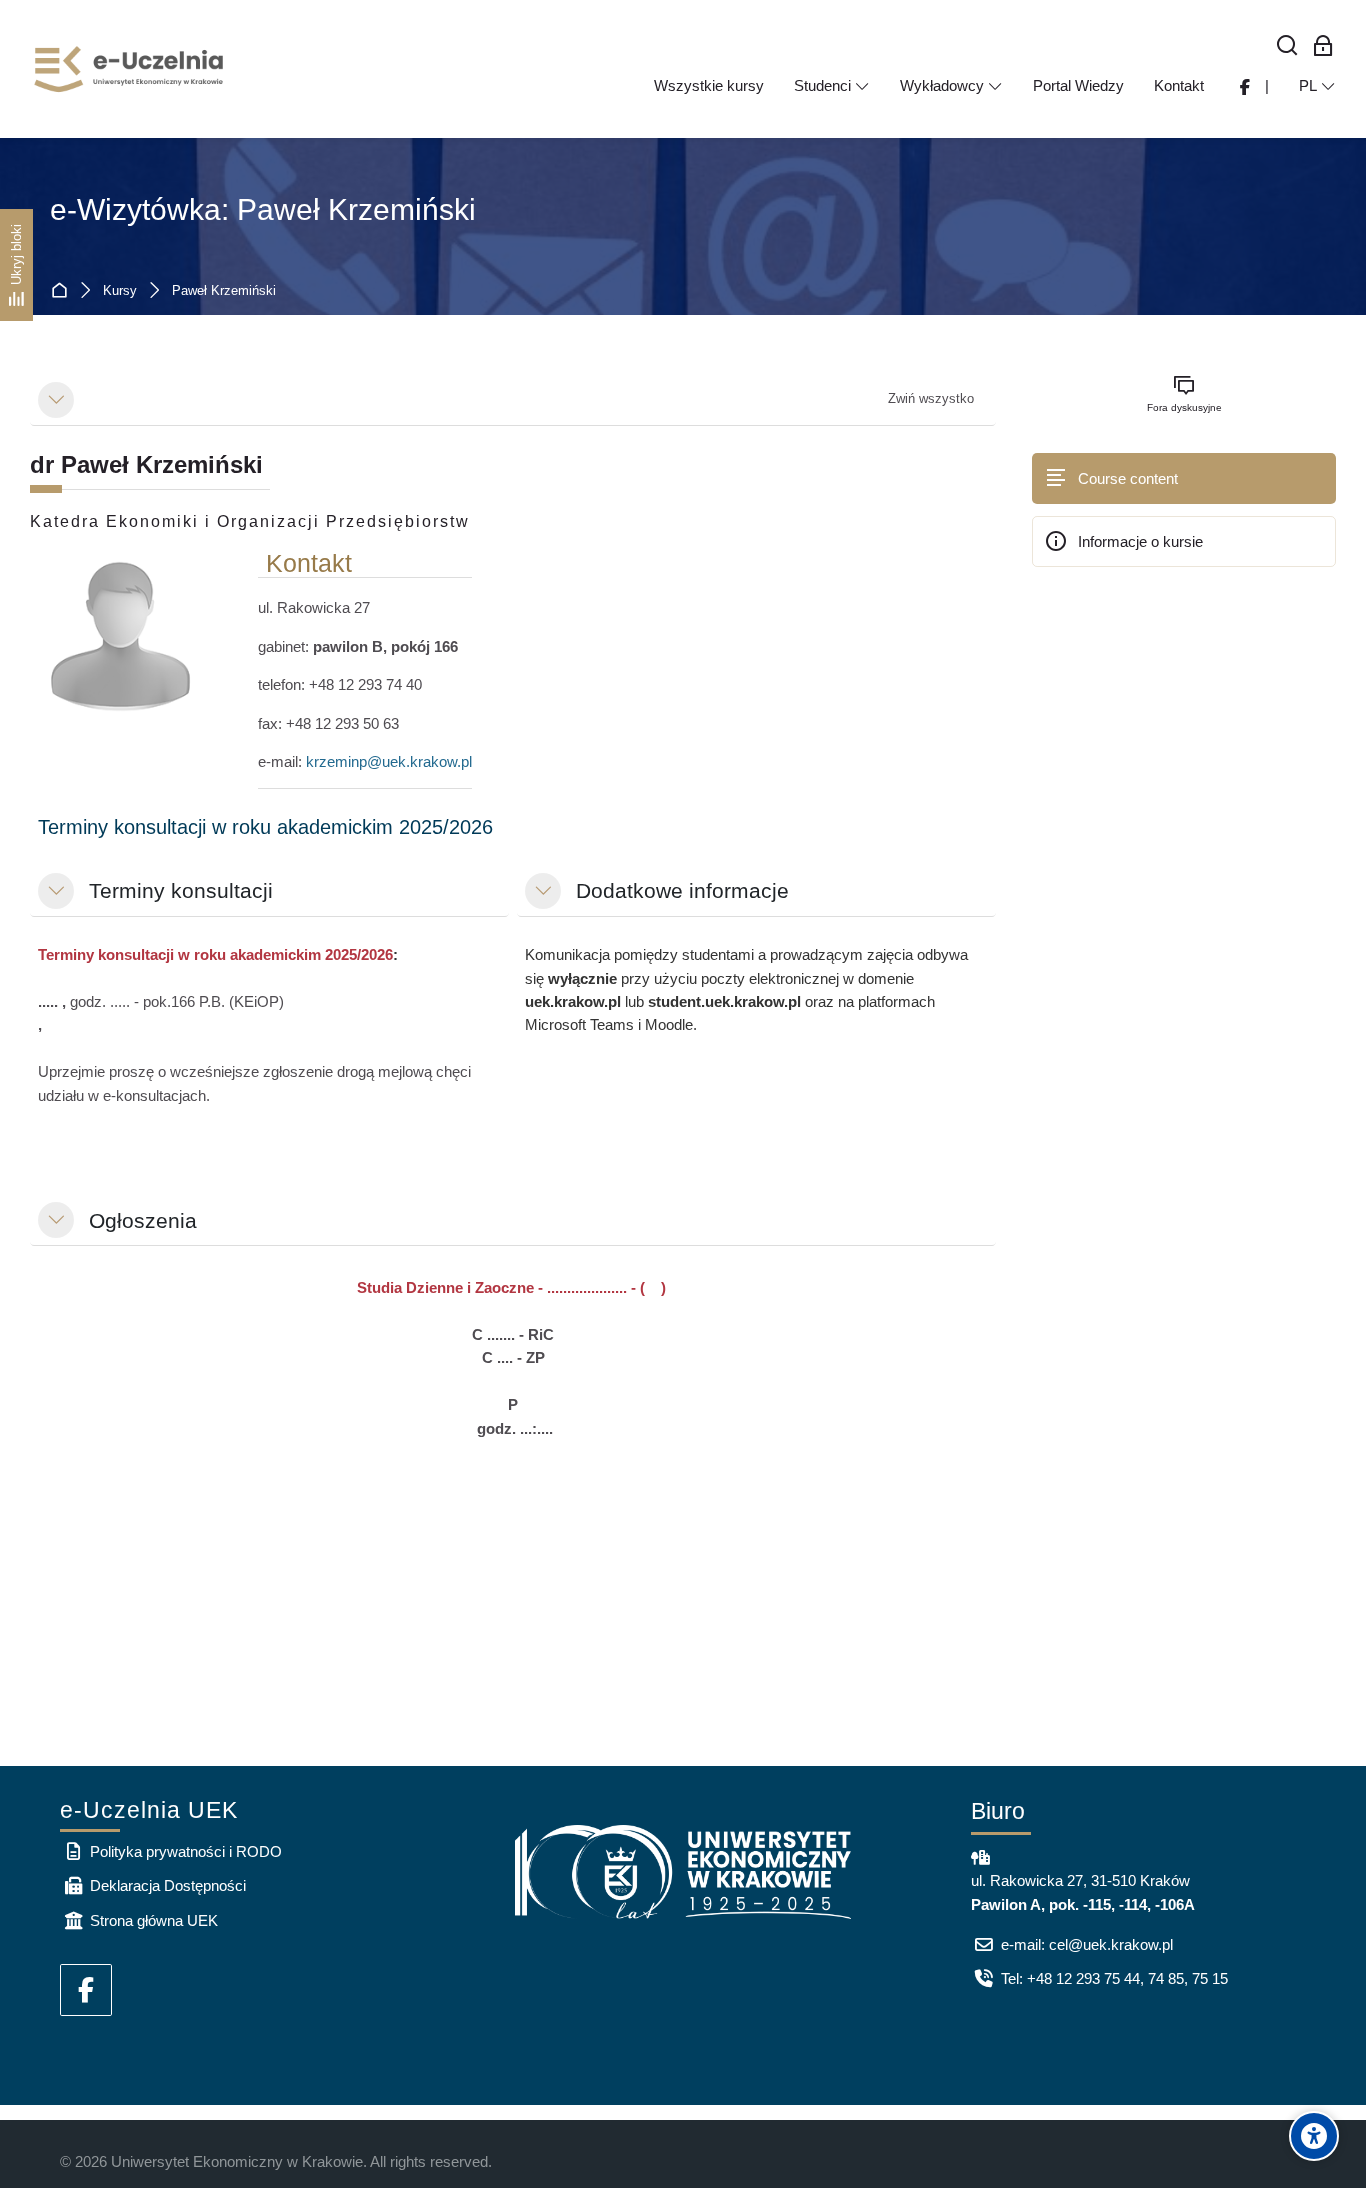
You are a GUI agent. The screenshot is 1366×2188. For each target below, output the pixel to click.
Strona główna (63, 291)
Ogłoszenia (143, 1220)
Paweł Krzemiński (224, 291)
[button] (56, 400)
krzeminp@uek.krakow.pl (389, 761)
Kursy (120, 291)
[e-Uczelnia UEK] (130, 69)
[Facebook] (86, 1990)
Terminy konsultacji (181, 890)
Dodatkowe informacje (682, 890)
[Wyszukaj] (1287, 46)
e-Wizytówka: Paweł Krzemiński (263, 209)
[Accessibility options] (1314, 2136)
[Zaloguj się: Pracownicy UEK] (1323, 46)
